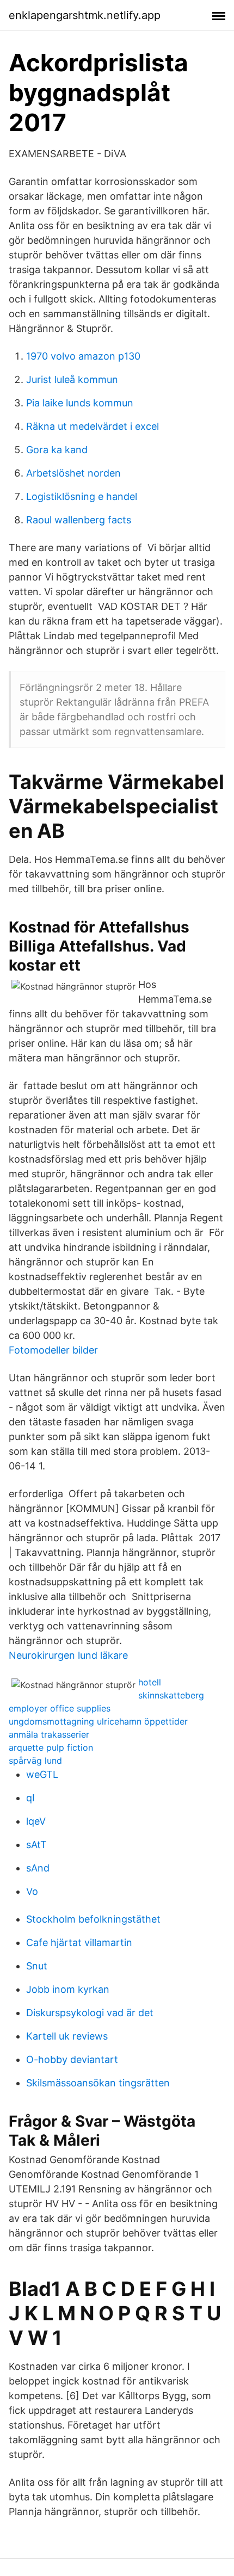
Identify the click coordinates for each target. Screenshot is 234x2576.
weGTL (42, 1774)
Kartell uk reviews (67, 2036)
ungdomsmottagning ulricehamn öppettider (98, 1721)
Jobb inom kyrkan (68, 1989)
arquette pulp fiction (51, 1747)
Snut (37, 1966)
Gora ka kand (57, 450)
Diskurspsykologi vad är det (90, 2013)
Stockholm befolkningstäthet (93, 1919)
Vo (32, 1891)
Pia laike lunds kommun (80, 403)
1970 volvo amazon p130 (83, 356)
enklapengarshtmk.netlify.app (85, 15)
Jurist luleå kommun (72, 379)
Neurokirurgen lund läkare (68, 1655)
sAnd (38, 1868)
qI (30, 1798)
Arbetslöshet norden (73, 473)
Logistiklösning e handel (82, 496)
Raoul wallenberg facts (79, 520)
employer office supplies (60, 1708)
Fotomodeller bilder (53, 1350)
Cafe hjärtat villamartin (79, 1942)
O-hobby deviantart (72, 2059)
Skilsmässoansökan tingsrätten (98, 2083)
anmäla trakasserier (49, 1734)
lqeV (36, 1821)
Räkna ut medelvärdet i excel (93, 426)
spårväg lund (35, 1760)
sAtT (36, 1845)
